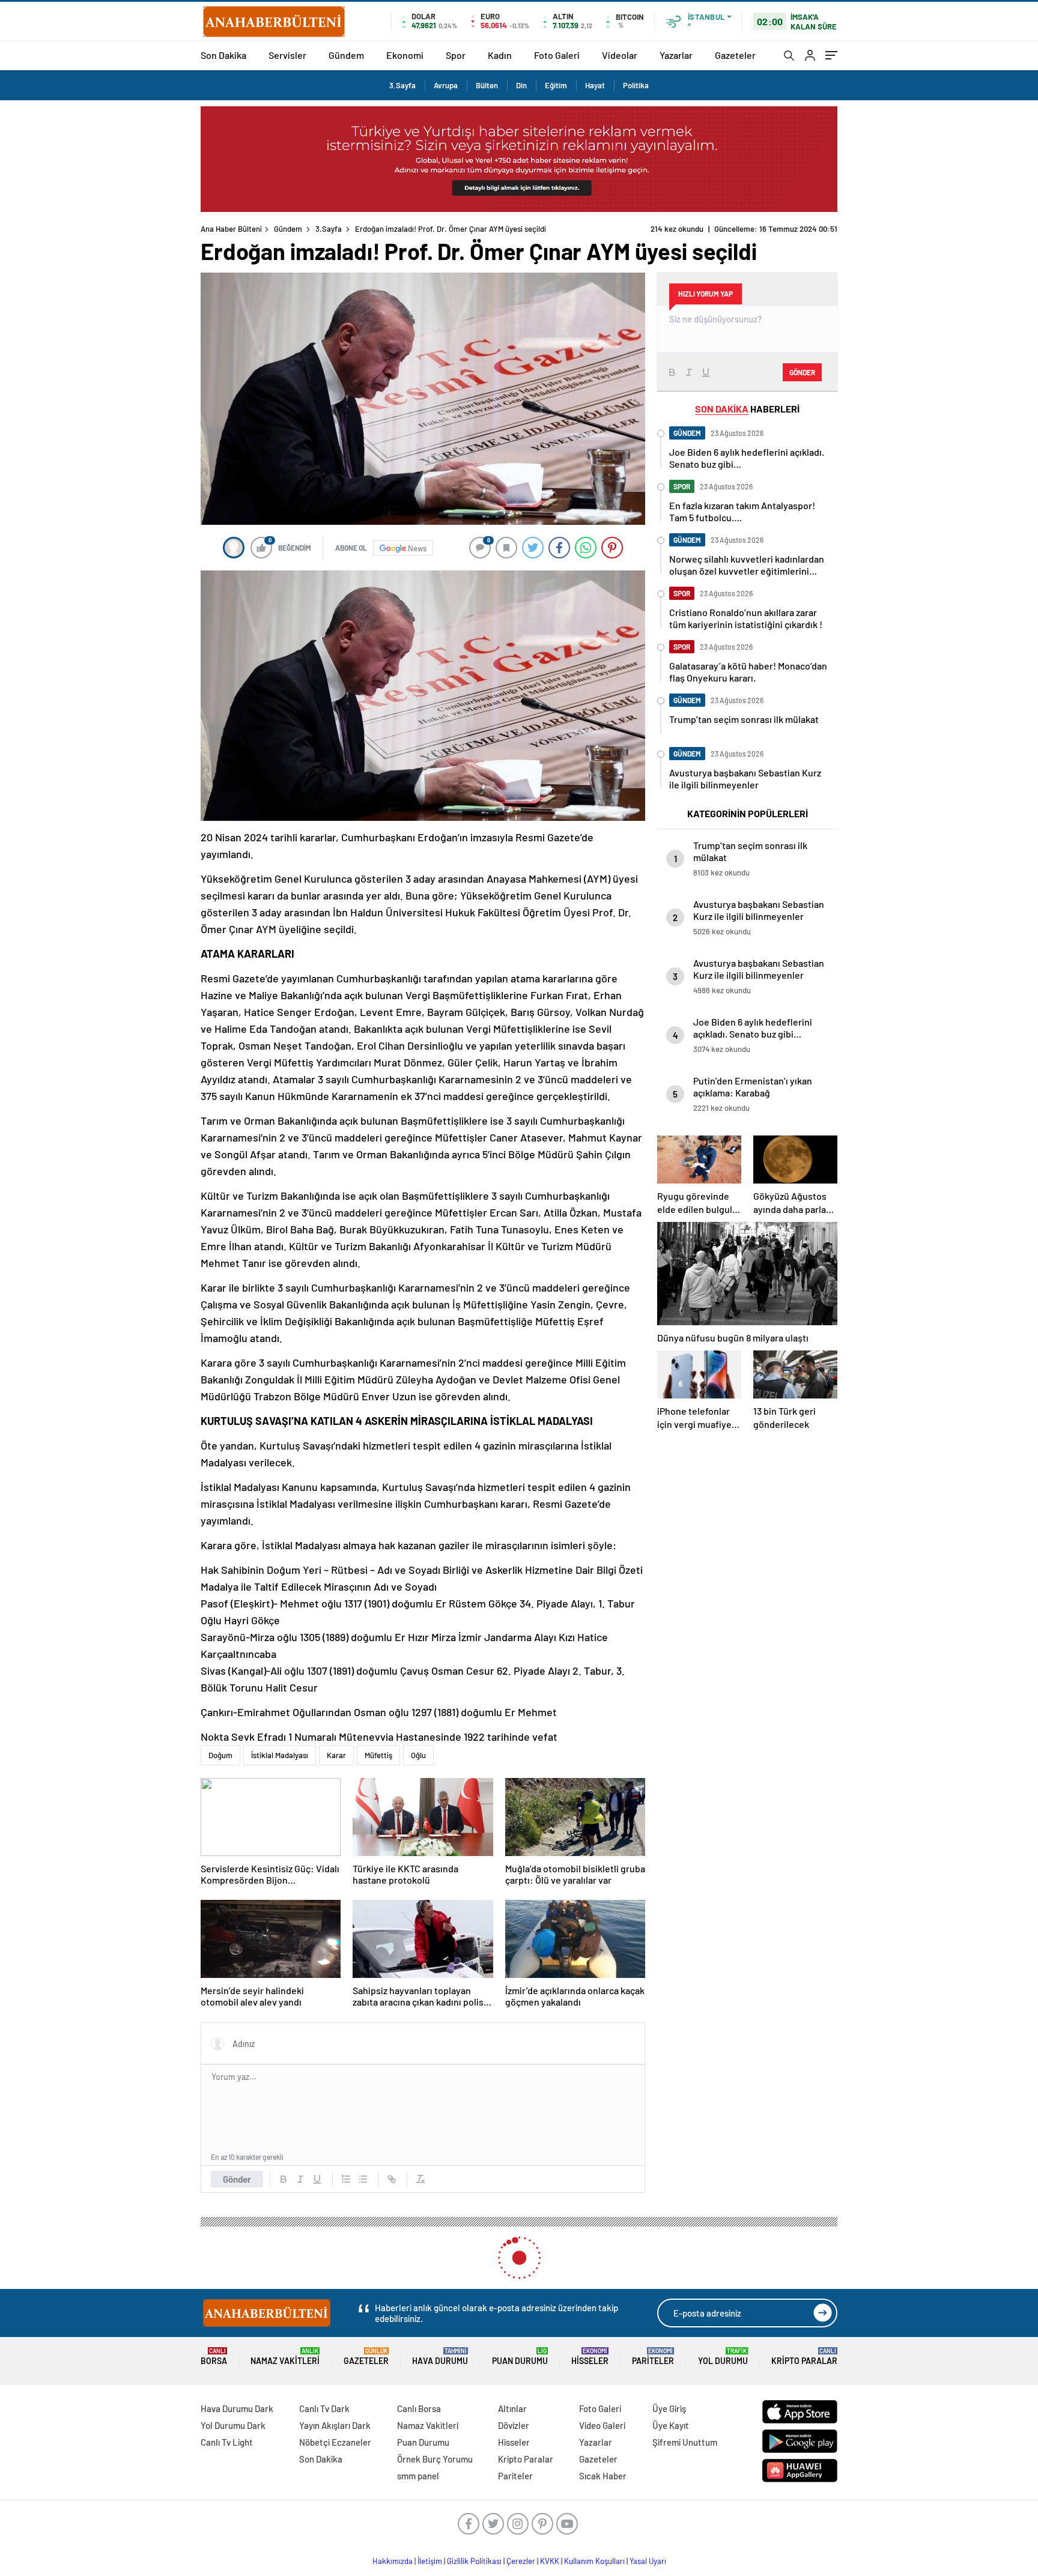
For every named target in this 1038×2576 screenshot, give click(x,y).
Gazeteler (735, 55)
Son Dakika (223, 55)
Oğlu (418, 1755)
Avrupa (446, 85)
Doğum (220, 1755)
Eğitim (556, 85)
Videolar (620, 55)
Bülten (487, 85)
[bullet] (363, 2179)
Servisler (287, 55)
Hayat (595, 85)
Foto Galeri (557, 55)
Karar (336, 1755)
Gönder (237, 2179)
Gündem (346, 55)
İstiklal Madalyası (280, 1755)
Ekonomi (405, 55)
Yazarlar (676, 55)
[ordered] (346, 2179)
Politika (636, 85)
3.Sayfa (402, 85)
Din (521, 85)
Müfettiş (378, 1755)
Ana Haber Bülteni (231, 229)
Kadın (500, 55)
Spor (456, 55)
